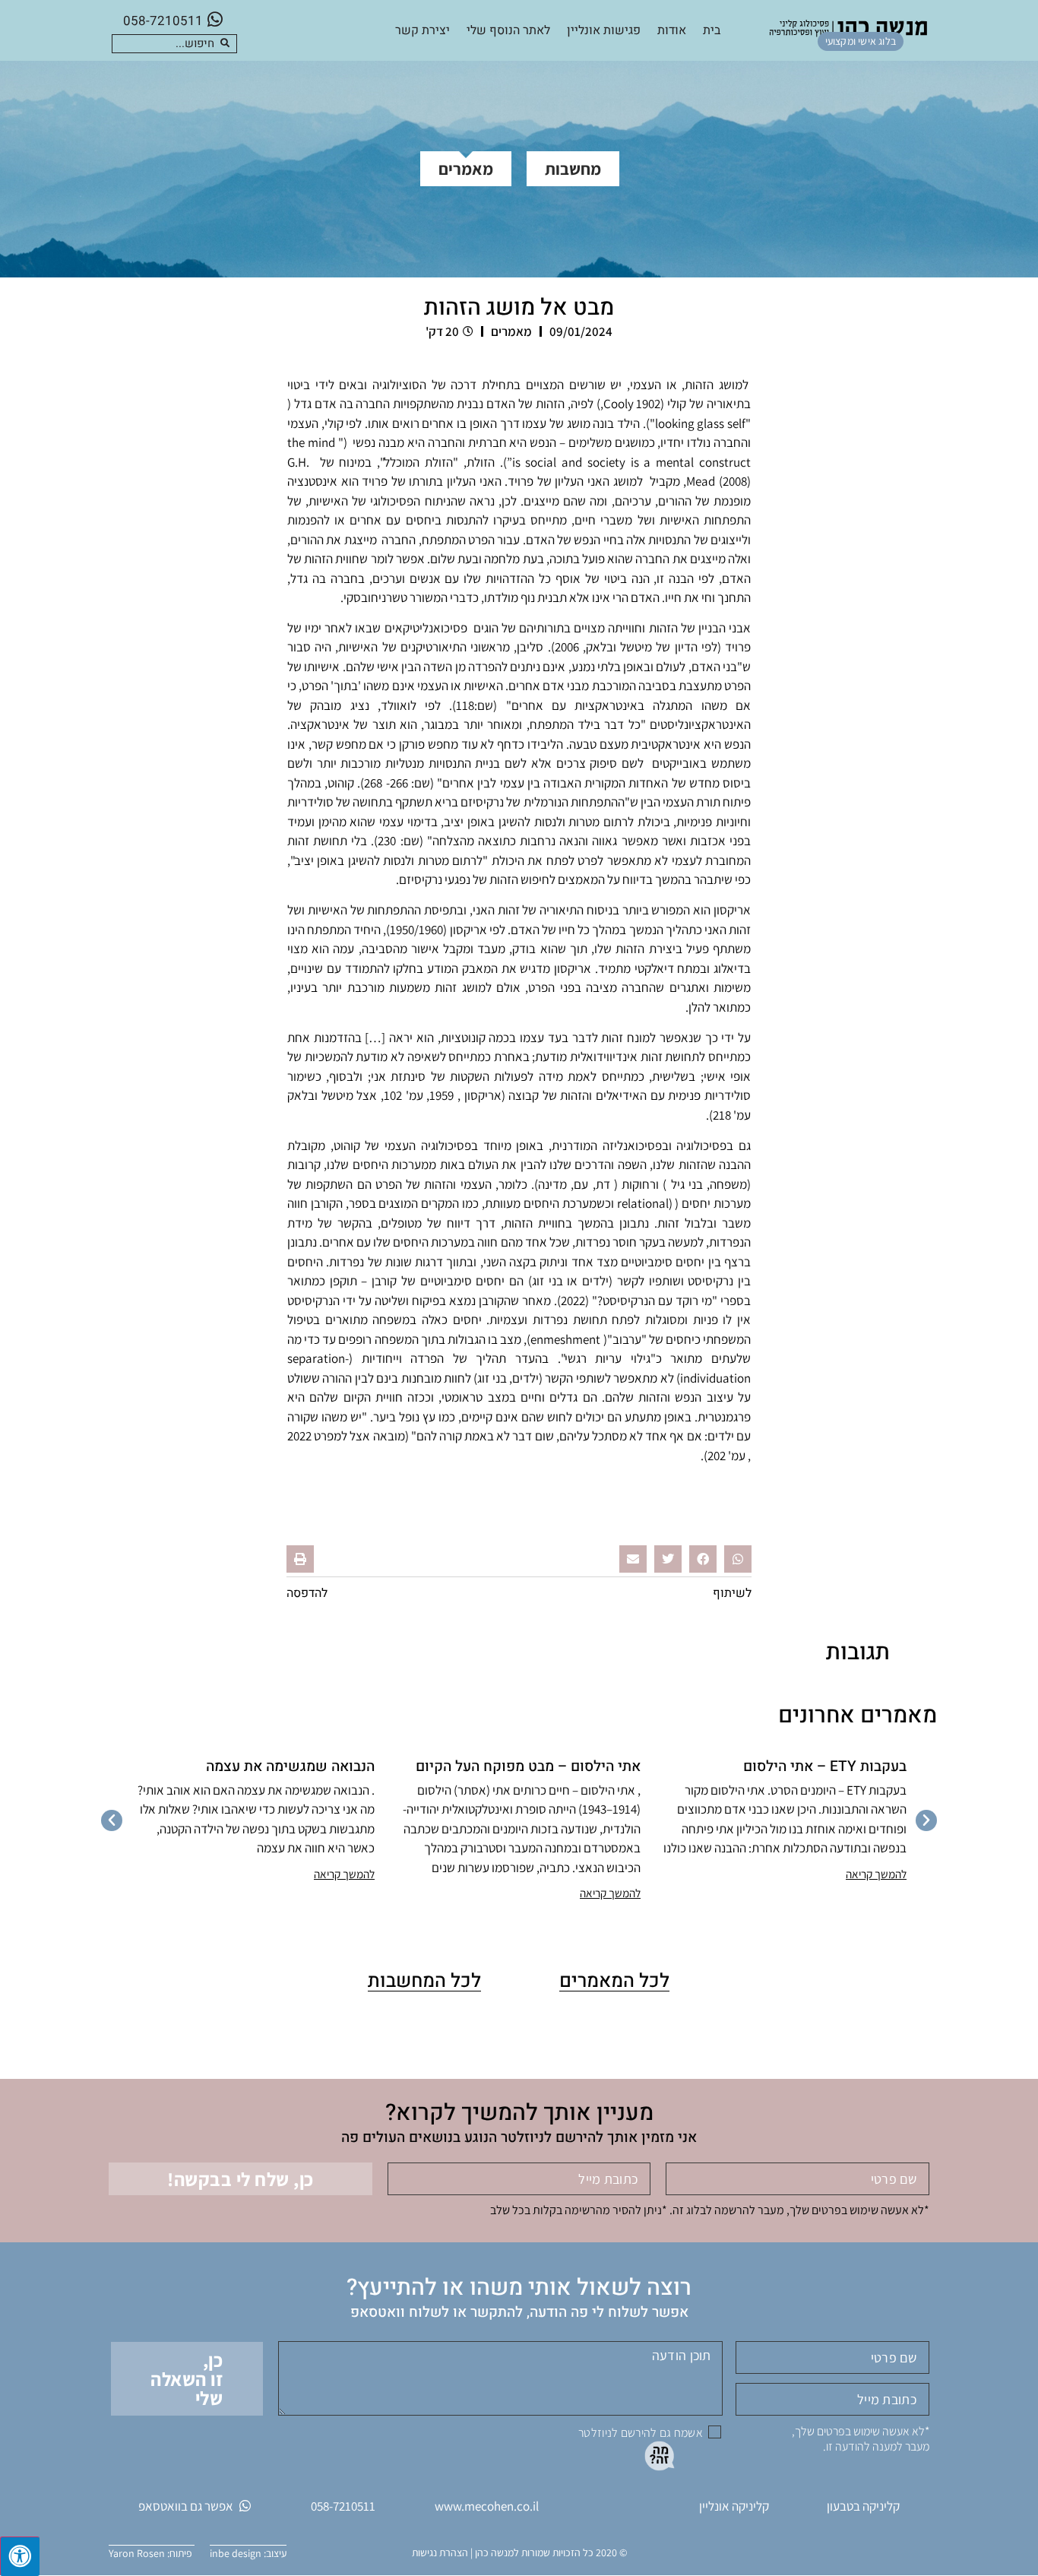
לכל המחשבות (424, 1981)
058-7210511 (163, 21)
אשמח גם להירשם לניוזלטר (641, 2433)
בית (712, 30)
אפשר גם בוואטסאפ (186, 2506)
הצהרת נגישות (440, 2552)
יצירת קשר (422, 30)
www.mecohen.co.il (487, 2506)
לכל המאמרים (614, 1981)
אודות (672, 30)
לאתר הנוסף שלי (508, 30)
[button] (738, 1559)
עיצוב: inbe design (248, 2553)
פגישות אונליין (604, 30)
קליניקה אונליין (734, 2506)
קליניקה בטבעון (863, 2506)
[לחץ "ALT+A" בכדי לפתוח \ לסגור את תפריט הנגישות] (20, 2556)
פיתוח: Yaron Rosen (152, 2553)
